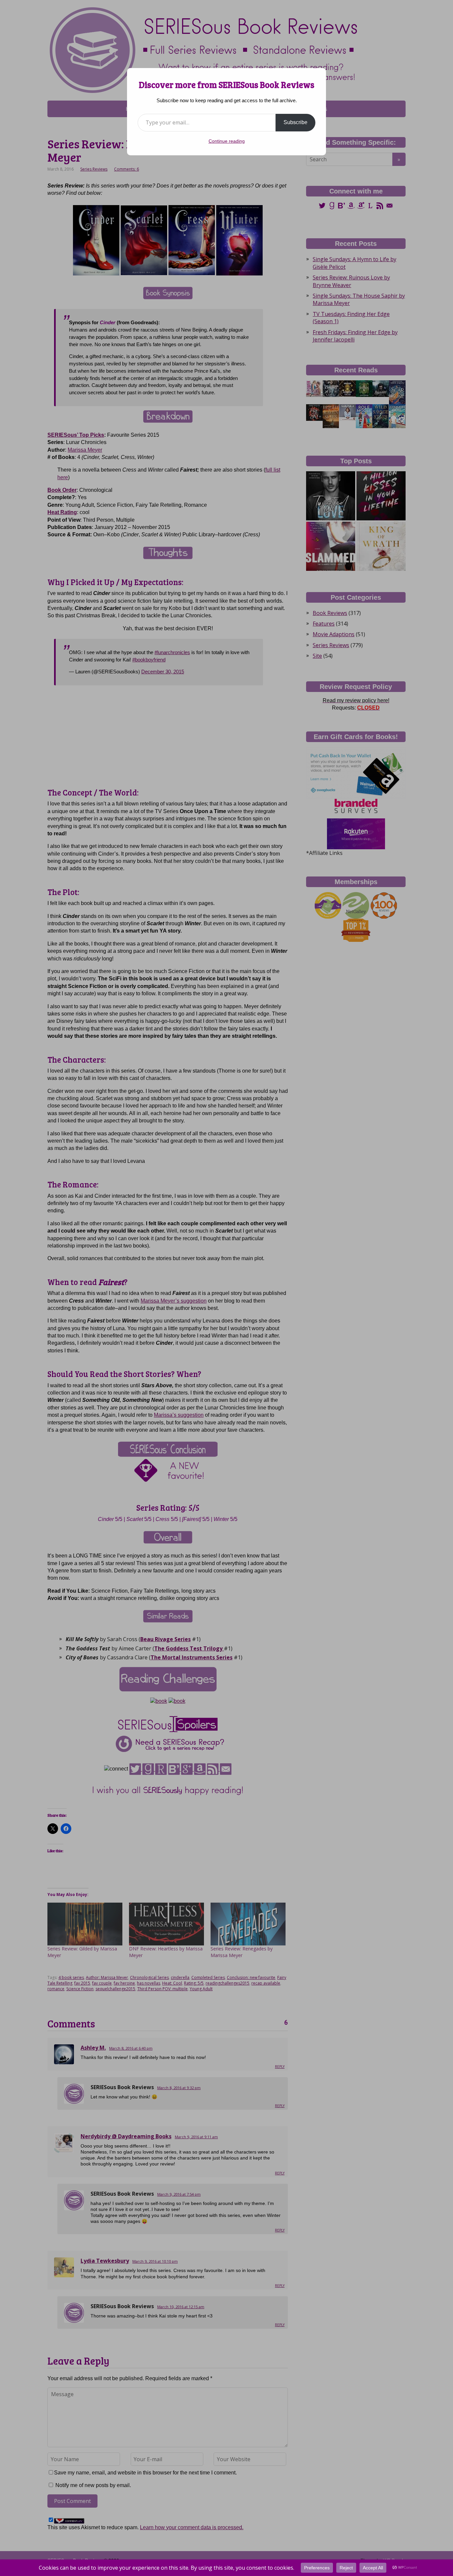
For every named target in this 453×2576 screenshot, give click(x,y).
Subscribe (295, 122)
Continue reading (227, 141)
